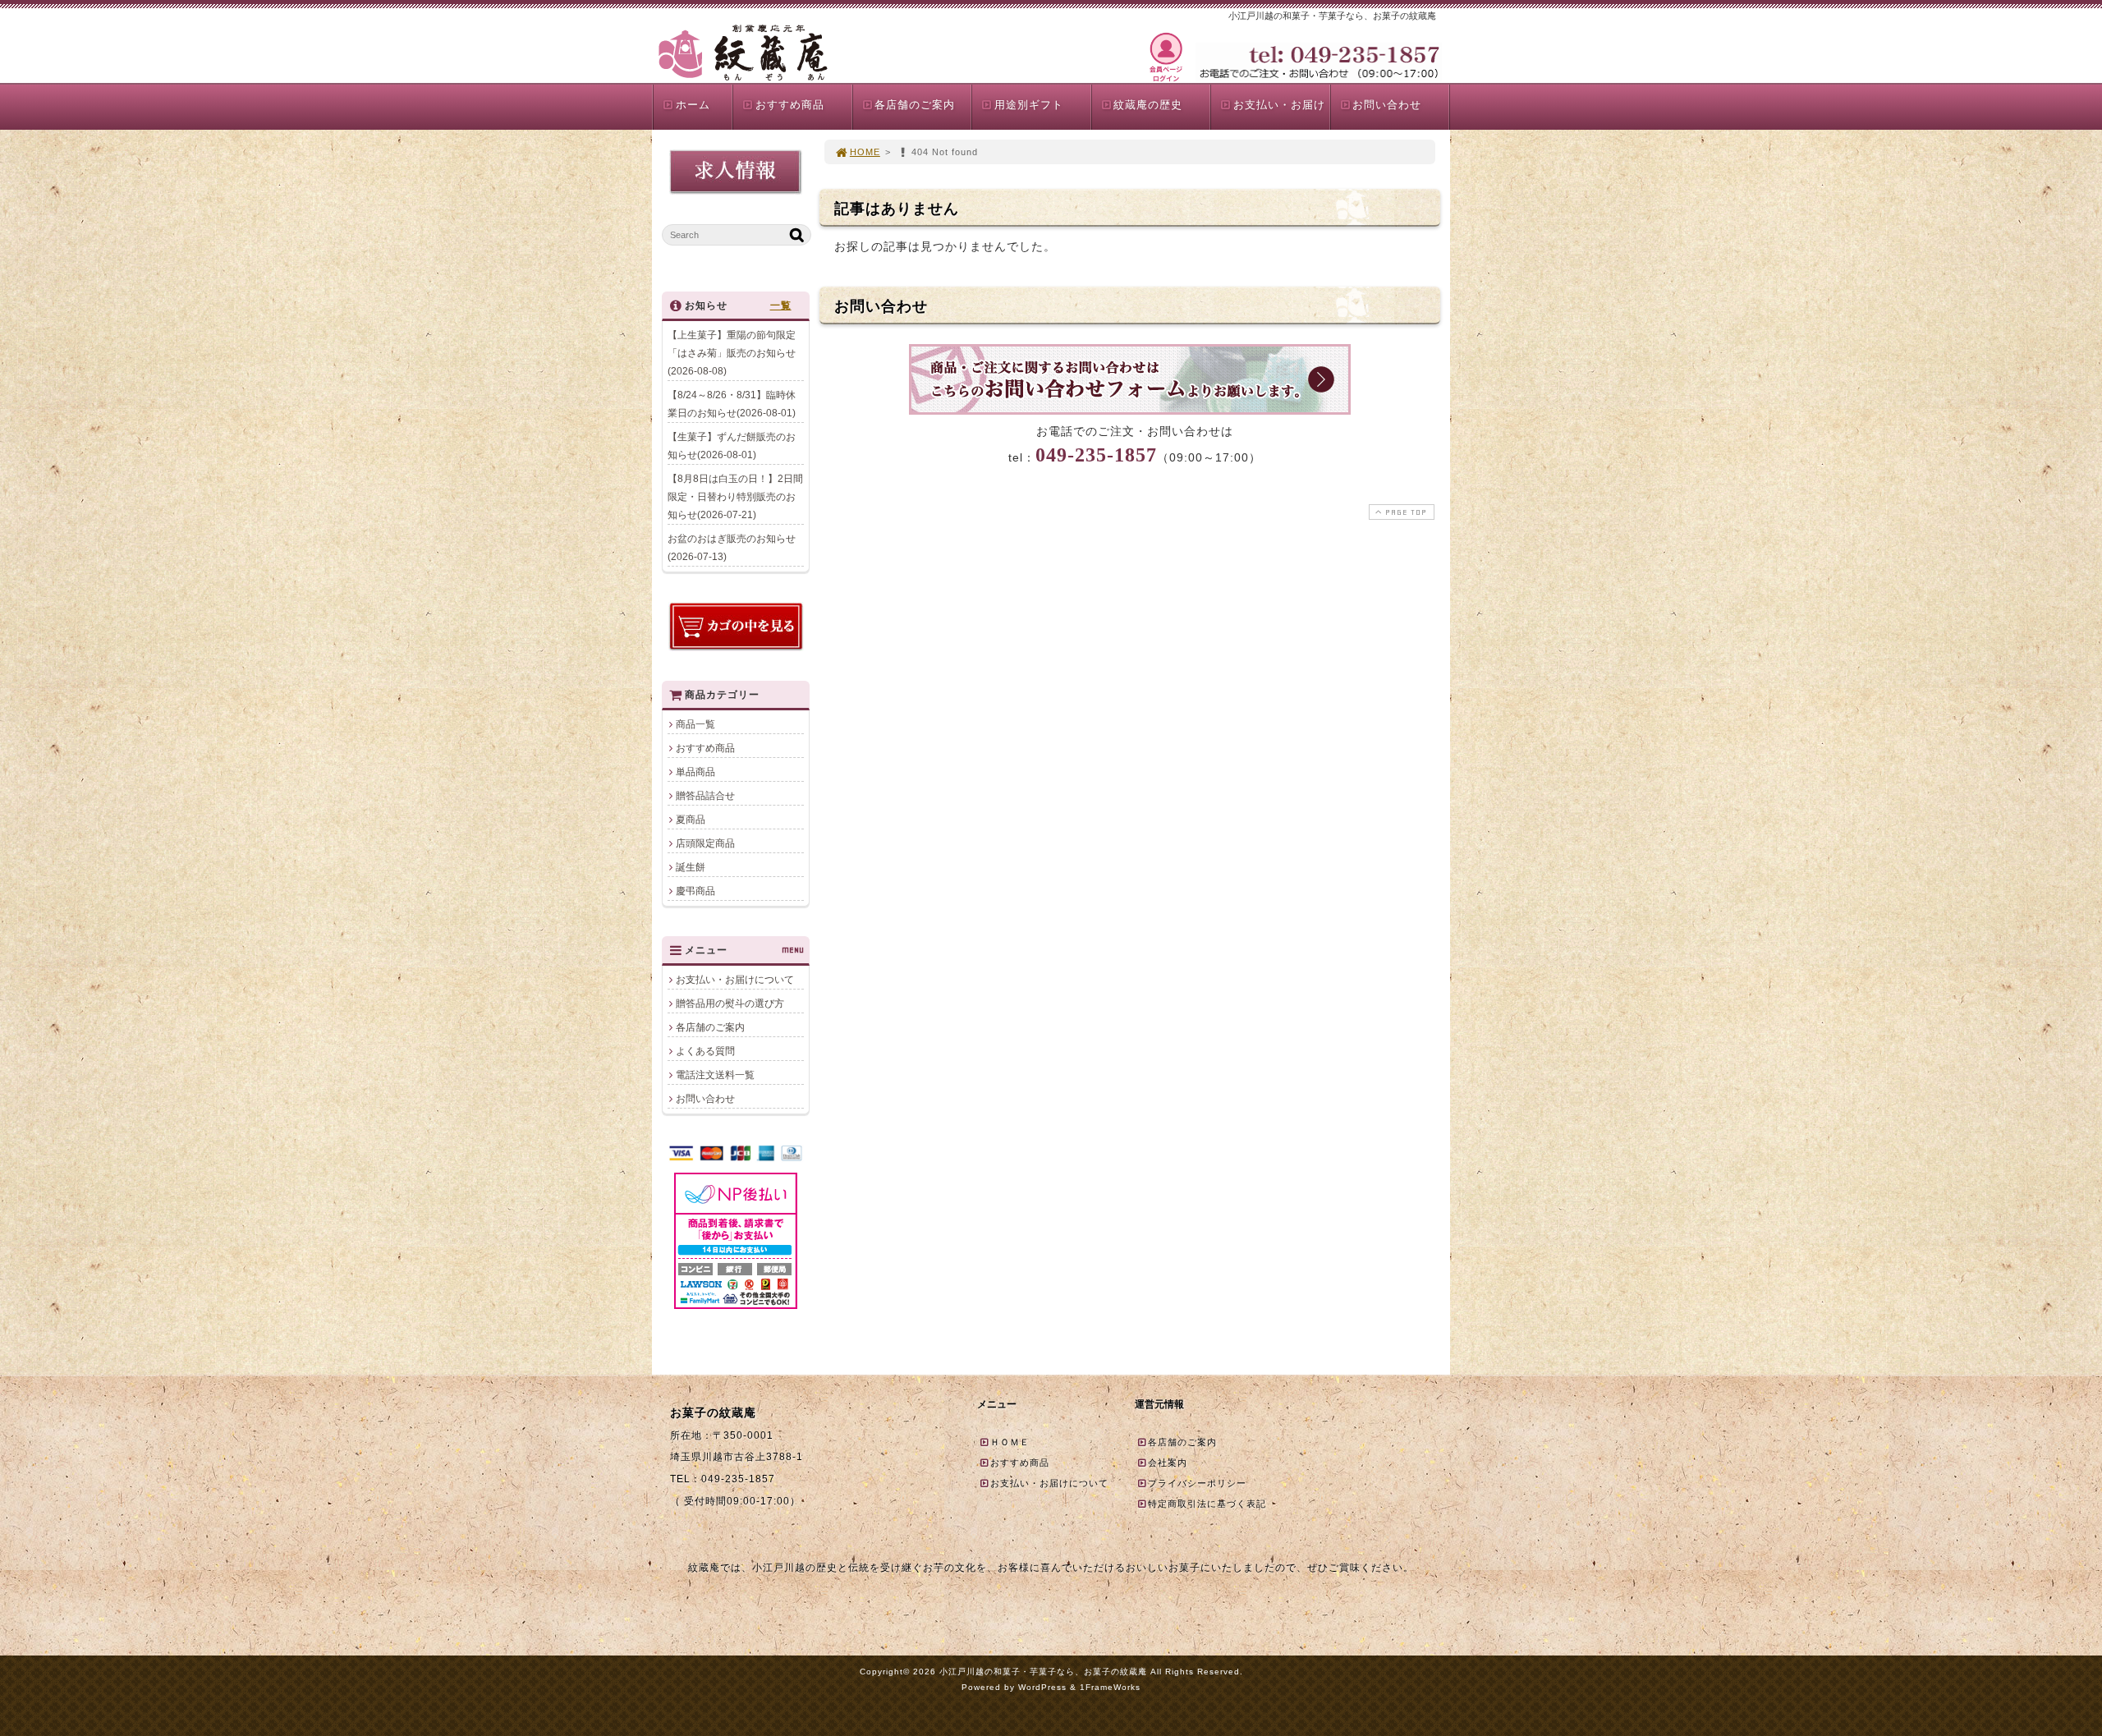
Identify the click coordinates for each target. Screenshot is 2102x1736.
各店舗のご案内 (915, 105)
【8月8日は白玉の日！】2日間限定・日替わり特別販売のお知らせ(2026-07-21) (735, 497)
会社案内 (1168, 1463)
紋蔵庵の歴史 (1148, 105)
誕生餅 (691, 867)
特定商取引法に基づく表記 (1207, 1504)
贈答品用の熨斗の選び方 (730, 1003)
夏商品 (691, 820)
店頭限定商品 (705, 843)
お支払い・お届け (1279, 105)
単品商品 (695, 772)
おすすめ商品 (790, 105)
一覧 (781, 305)
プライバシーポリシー (1197, 1483)
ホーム (693, 105)
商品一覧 (695, 724)
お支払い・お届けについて (735, 980)
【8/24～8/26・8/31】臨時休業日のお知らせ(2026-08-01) (732, 404)
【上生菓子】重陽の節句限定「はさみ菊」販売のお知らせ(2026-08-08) (732, 353)
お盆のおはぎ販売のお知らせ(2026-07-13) (732, 548)
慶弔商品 (695, 891)
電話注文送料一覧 (715, 1075)
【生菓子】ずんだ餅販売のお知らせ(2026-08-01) (732, 446)
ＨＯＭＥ (1010, 1442)
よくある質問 (705, 1051)
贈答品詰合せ (705, 796)
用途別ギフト (1029, 105)
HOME (865, 152)
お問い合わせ (1387, 105)
